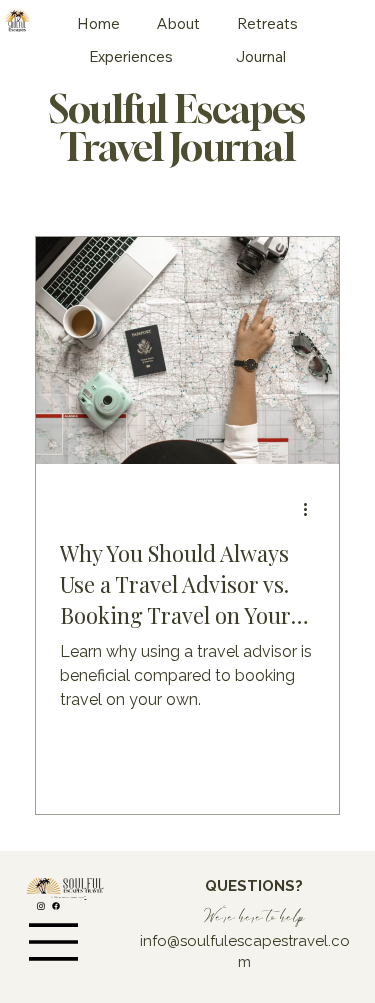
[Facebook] (56, 906)
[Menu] (54, 942)
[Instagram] (41, 906)
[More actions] (312, 509)
